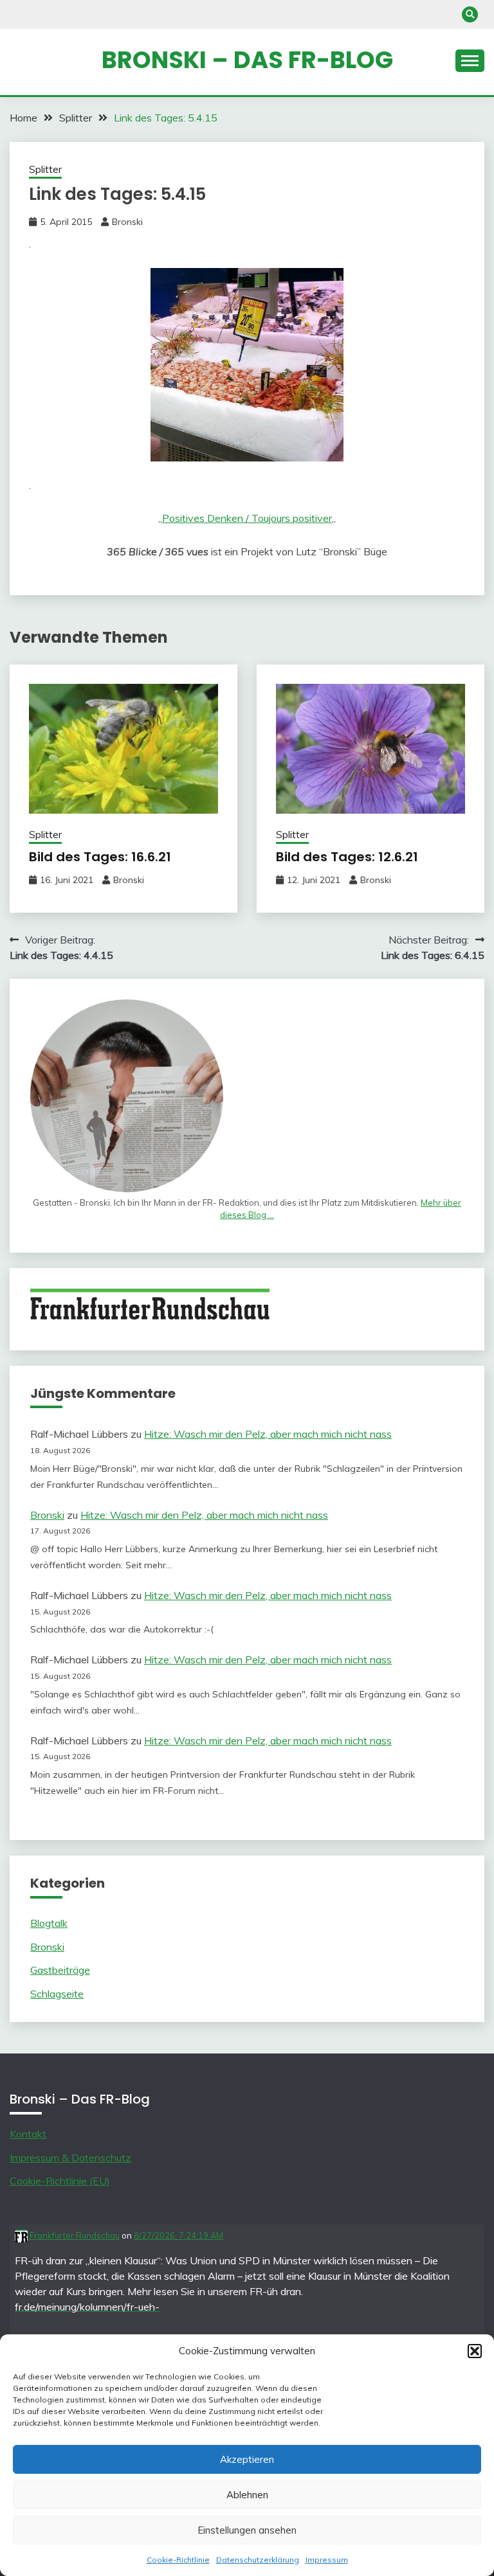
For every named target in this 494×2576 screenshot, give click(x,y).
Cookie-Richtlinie (178, 2560)
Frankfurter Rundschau (74, 2235)
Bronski (127, 222)
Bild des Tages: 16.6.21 (100, 857)
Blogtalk (49, 1923)
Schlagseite (57, 1994)
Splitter (45, 169)
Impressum (327, 2560)
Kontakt (28, 2134)
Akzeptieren (247, 2459)
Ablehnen (247, 2495)
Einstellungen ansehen (247, 2530)
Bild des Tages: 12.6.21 (347, 857)
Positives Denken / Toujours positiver (247, 518)
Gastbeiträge (60, 1970)
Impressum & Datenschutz (70, 2158)
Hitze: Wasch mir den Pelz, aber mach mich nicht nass (268, 1434)
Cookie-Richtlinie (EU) (60, 2181)
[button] (475, 2351)
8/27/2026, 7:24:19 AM (178, 2235)
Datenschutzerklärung (258, 2560)
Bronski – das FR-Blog (247, 60)
